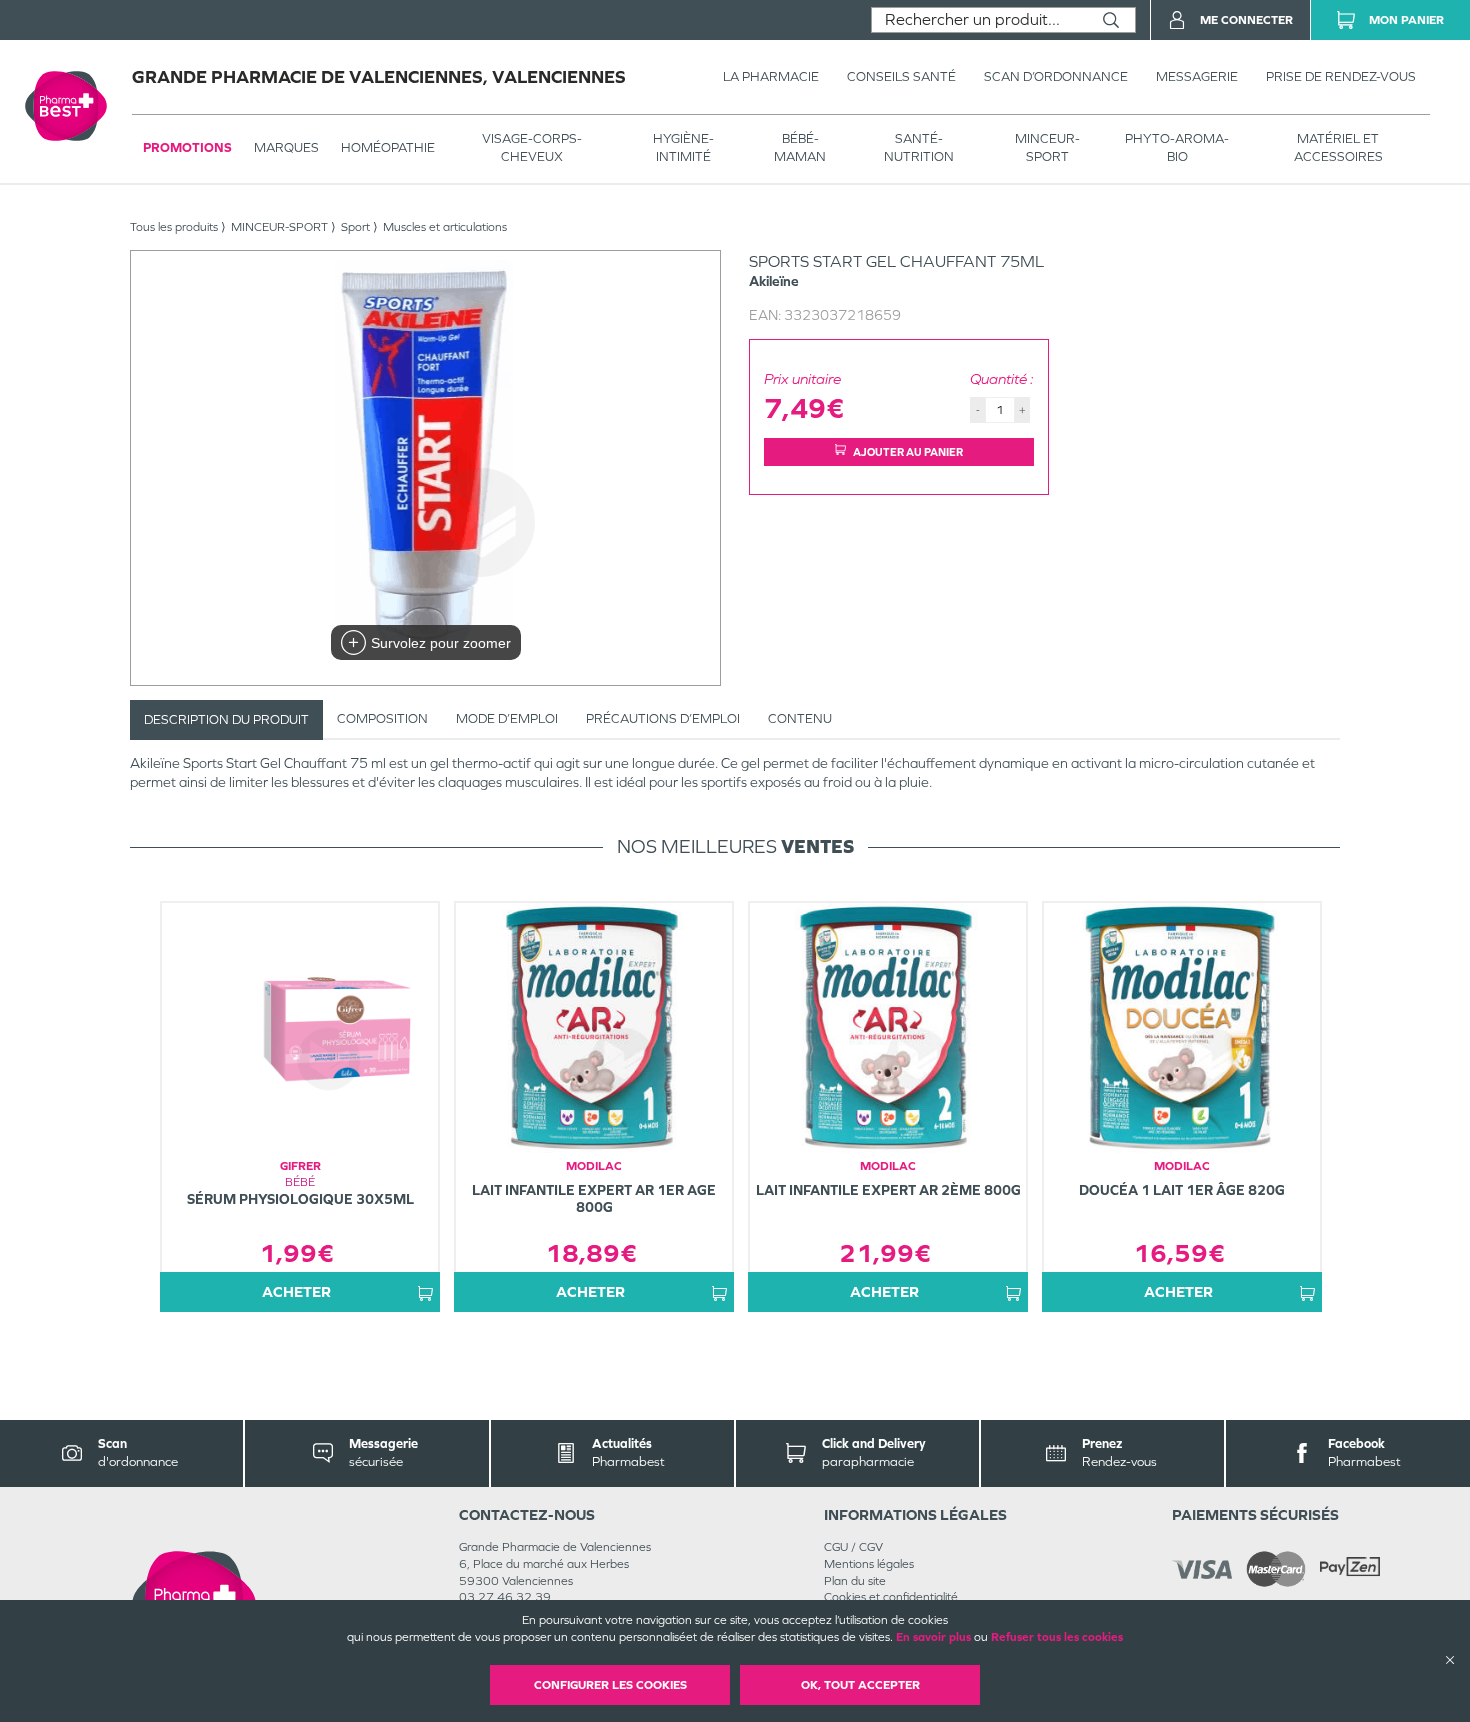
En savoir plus (933, 1637)
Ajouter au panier (908, 452)
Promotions (187, 147)
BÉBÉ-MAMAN (800, 147)
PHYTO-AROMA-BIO (1177, 147)
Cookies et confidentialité (891, 1597)
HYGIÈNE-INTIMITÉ (683, 147)
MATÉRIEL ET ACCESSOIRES (1338, 147)
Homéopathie (388, 147)
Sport (355, 227)
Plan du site (855, 1581)
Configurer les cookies (610, 1685)
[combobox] (979, 20)
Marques (286, 147)
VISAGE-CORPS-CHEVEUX (532, 147)
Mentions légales (869, 1564)
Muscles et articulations (445, 227)
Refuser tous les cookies (1057, 1637)
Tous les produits (174, 227)
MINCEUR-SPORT (1047, 147)
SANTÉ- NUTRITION (919, 147)
